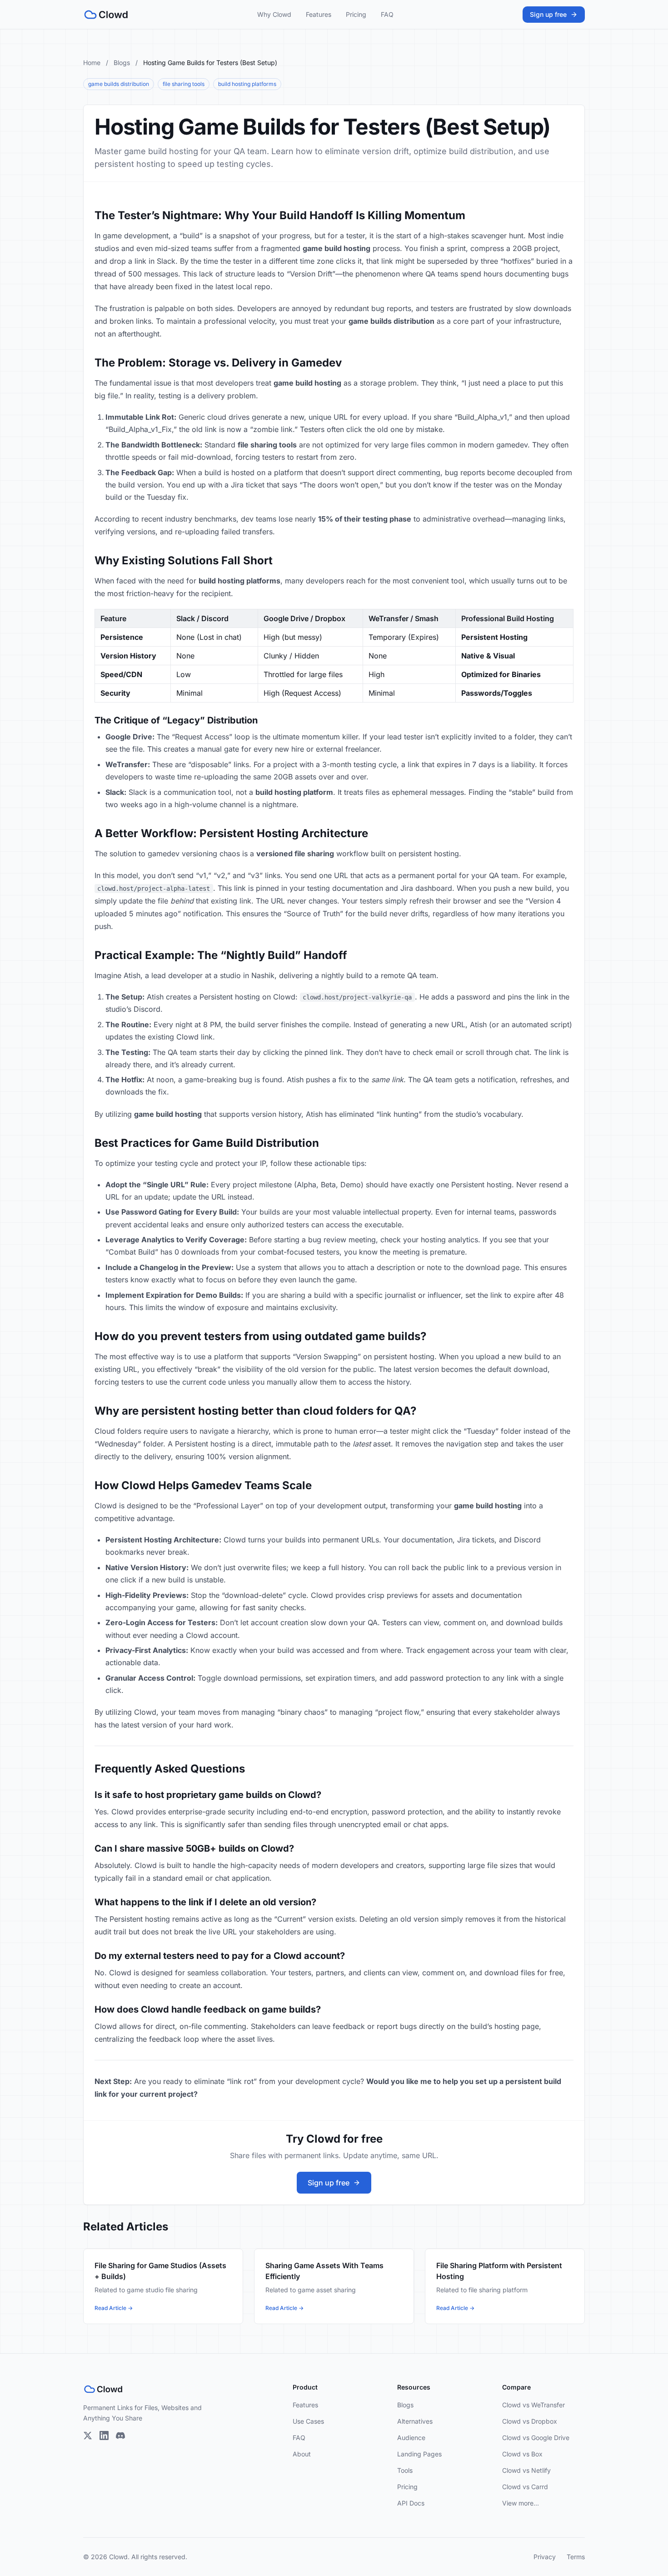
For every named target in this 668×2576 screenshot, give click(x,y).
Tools (405, 2470)
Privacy (545, 2557)
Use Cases (308, 2421)
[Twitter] (88, 2435)
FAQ (387, 14)
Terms (576, 2557)
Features (319, 14)
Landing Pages (419, 2454)
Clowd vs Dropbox (530, 2421)
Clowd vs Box (522, 2454)
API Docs (411, 2503)
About (302, 2454)
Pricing (356, 14)
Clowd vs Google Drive (536, 2438)
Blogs (122, 63)
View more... (521, 2503)
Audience (411, 2438)
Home (92, 63)
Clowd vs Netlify (526, 2470)
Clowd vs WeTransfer (533, 2405)
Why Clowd (274, 14)
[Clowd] (106, 15)
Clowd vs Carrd (525, 2487)
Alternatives (415, 2421)
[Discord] (120, 2435)
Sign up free (548, 14)
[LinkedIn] (104, 2435)
